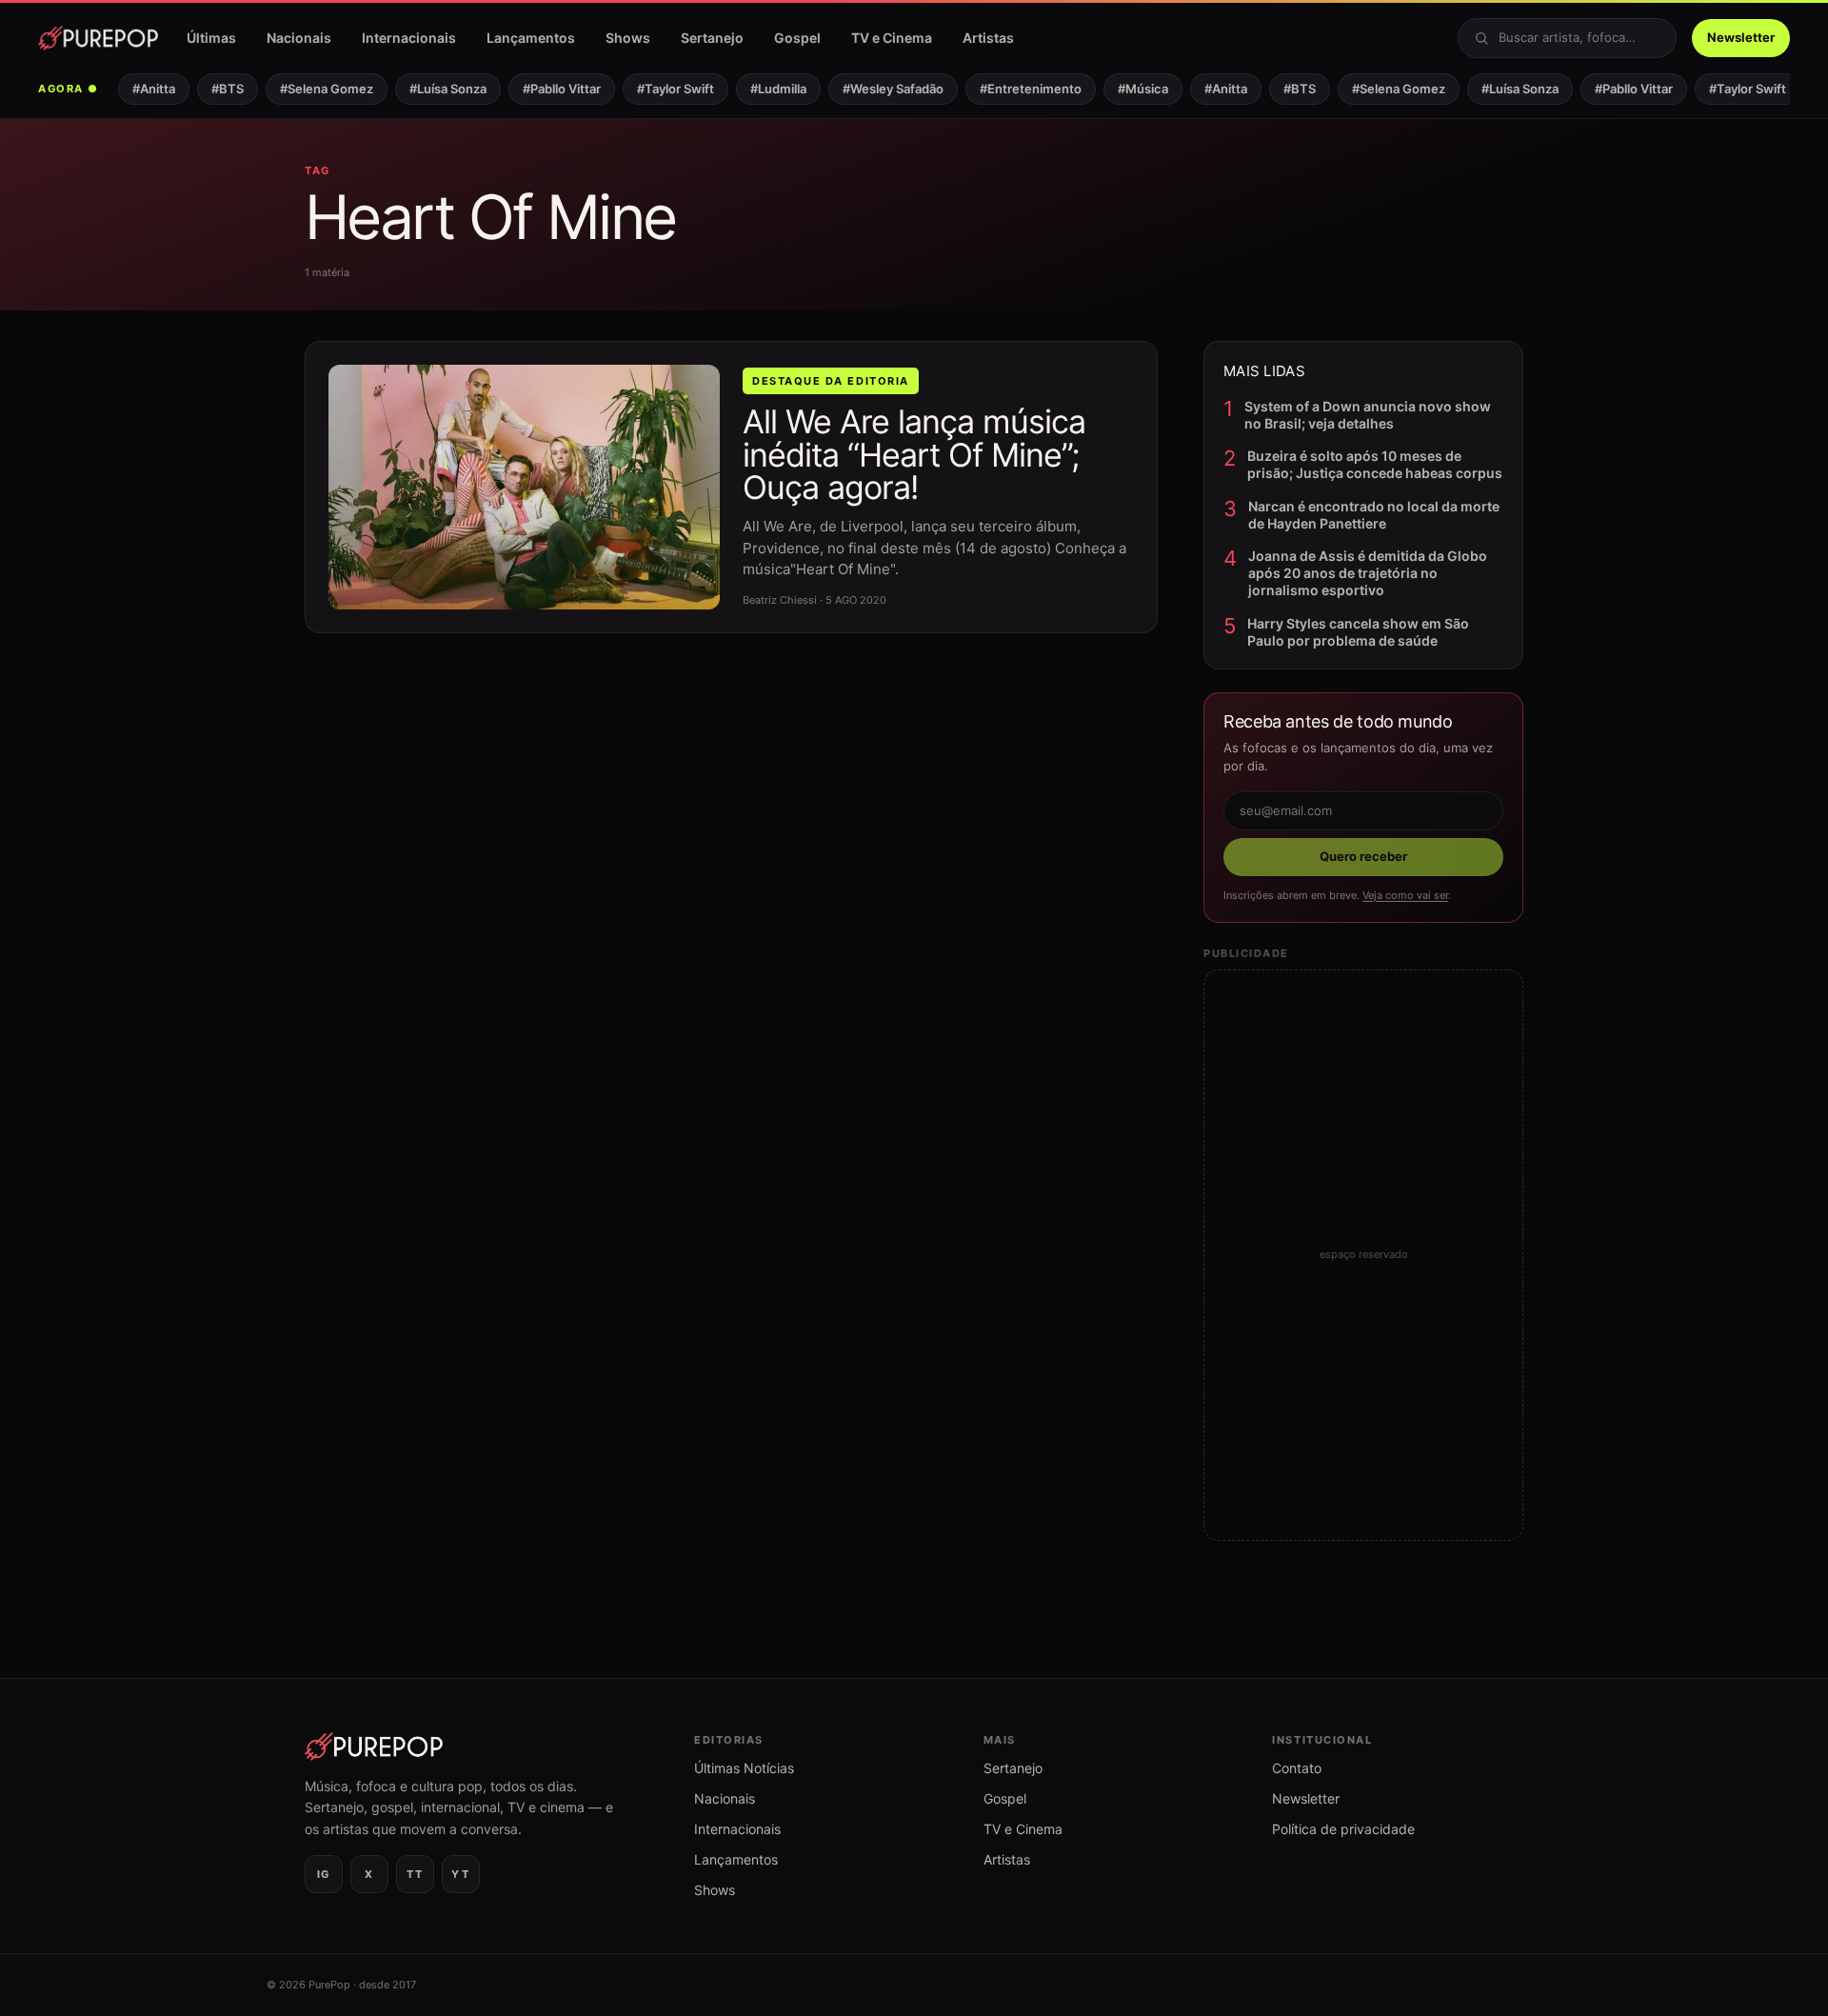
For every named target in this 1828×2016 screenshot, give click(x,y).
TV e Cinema (892, 38)
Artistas (988, 38)
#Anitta (140, 89)
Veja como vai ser (1405, 895)
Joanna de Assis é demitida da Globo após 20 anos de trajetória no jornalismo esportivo (1368, 573)
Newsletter (1741, 37)
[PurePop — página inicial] (98, 38)
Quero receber (1363, 856)
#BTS (214, 89)
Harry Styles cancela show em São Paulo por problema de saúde (1358, 632)
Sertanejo (712, 38)
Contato (1297, 1768)
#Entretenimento (1017, 89)
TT (415, 1874)
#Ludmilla (765, 89)
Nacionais (299, 38)
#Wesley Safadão (880, 89)
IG (324, 1874)
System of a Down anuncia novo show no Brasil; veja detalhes (1368, 415)
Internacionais (409, 38)
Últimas (211, 38)
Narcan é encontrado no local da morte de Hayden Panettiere (1374, 515)
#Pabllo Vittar (548, 89)
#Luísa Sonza (435, 89)
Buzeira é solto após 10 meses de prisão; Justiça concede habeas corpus (1375, 464)
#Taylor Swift (662, 89)
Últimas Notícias (744, 1768)
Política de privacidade (1343, 1829)
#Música (1130, 89)
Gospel (797, 38)
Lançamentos (531, 38)
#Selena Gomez (313, 89)
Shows (628, 38)
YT (460, 1874)
